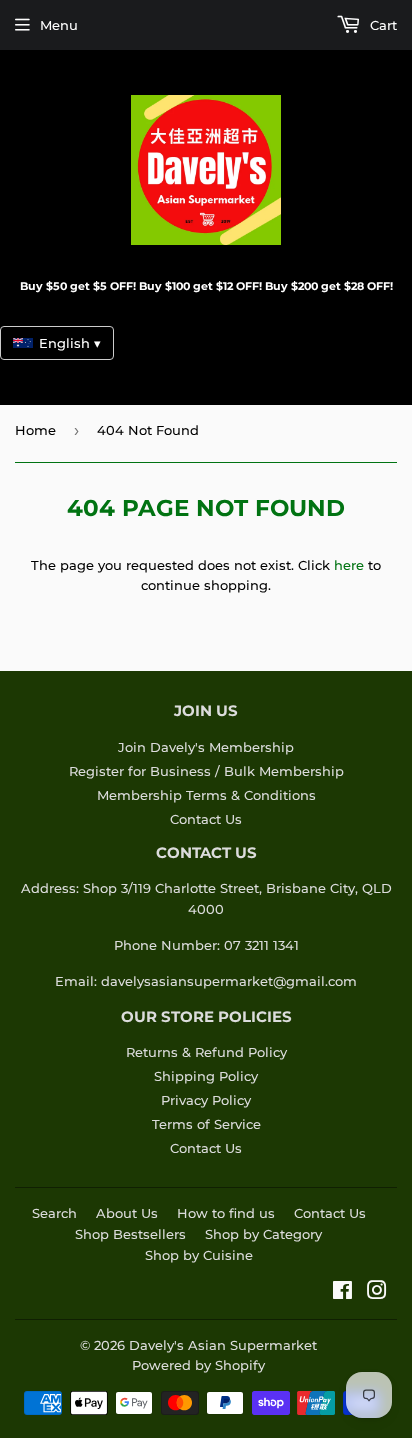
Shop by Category (263, 1234)
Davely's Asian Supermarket (223, 1345)
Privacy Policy (206, 1100)
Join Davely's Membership (206, 747)
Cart (381, 25)
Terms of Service (206, 1124)
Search (54, 1213)
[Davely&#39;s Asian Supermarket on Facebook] (342, 1293)
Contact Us (206, 819)
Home (35, 430)
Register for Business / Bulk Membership (206, 771)
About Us (127, 1213)
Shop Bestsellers (130, 1234)
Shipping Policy (206, 1076)
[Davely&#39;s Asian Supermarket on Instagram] (377, 1293)
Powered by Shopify (198, 1365)
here (349, 565)
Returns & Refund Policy (206, 1052)
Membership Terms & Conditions (206, 795)
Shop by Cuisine (199, 1255)
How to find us (226, 1213)
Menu (59, 25)
